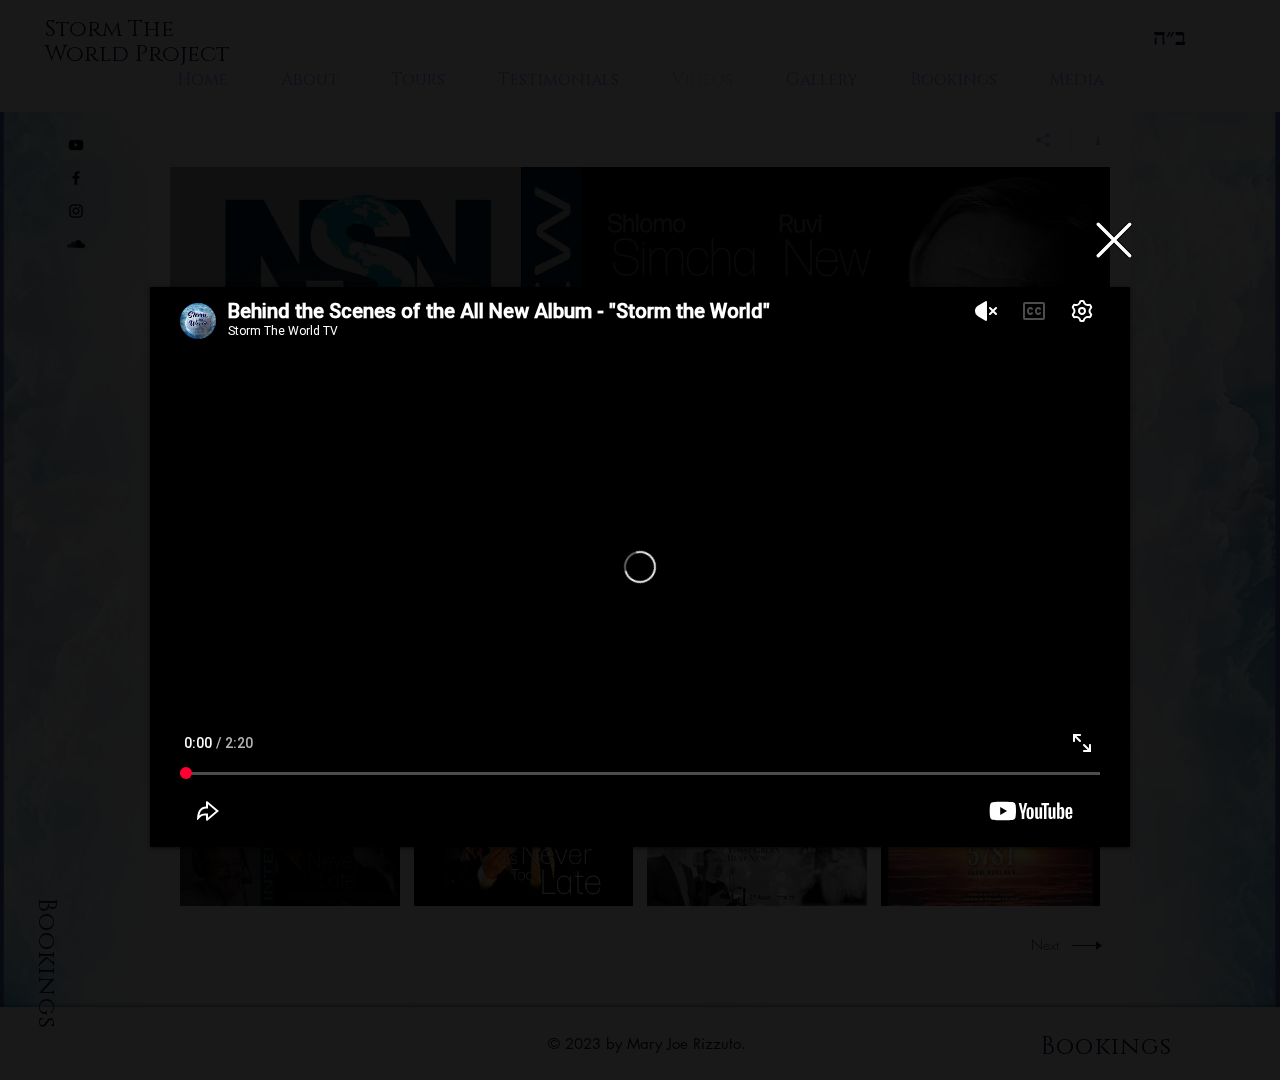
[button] (1114, 240)
